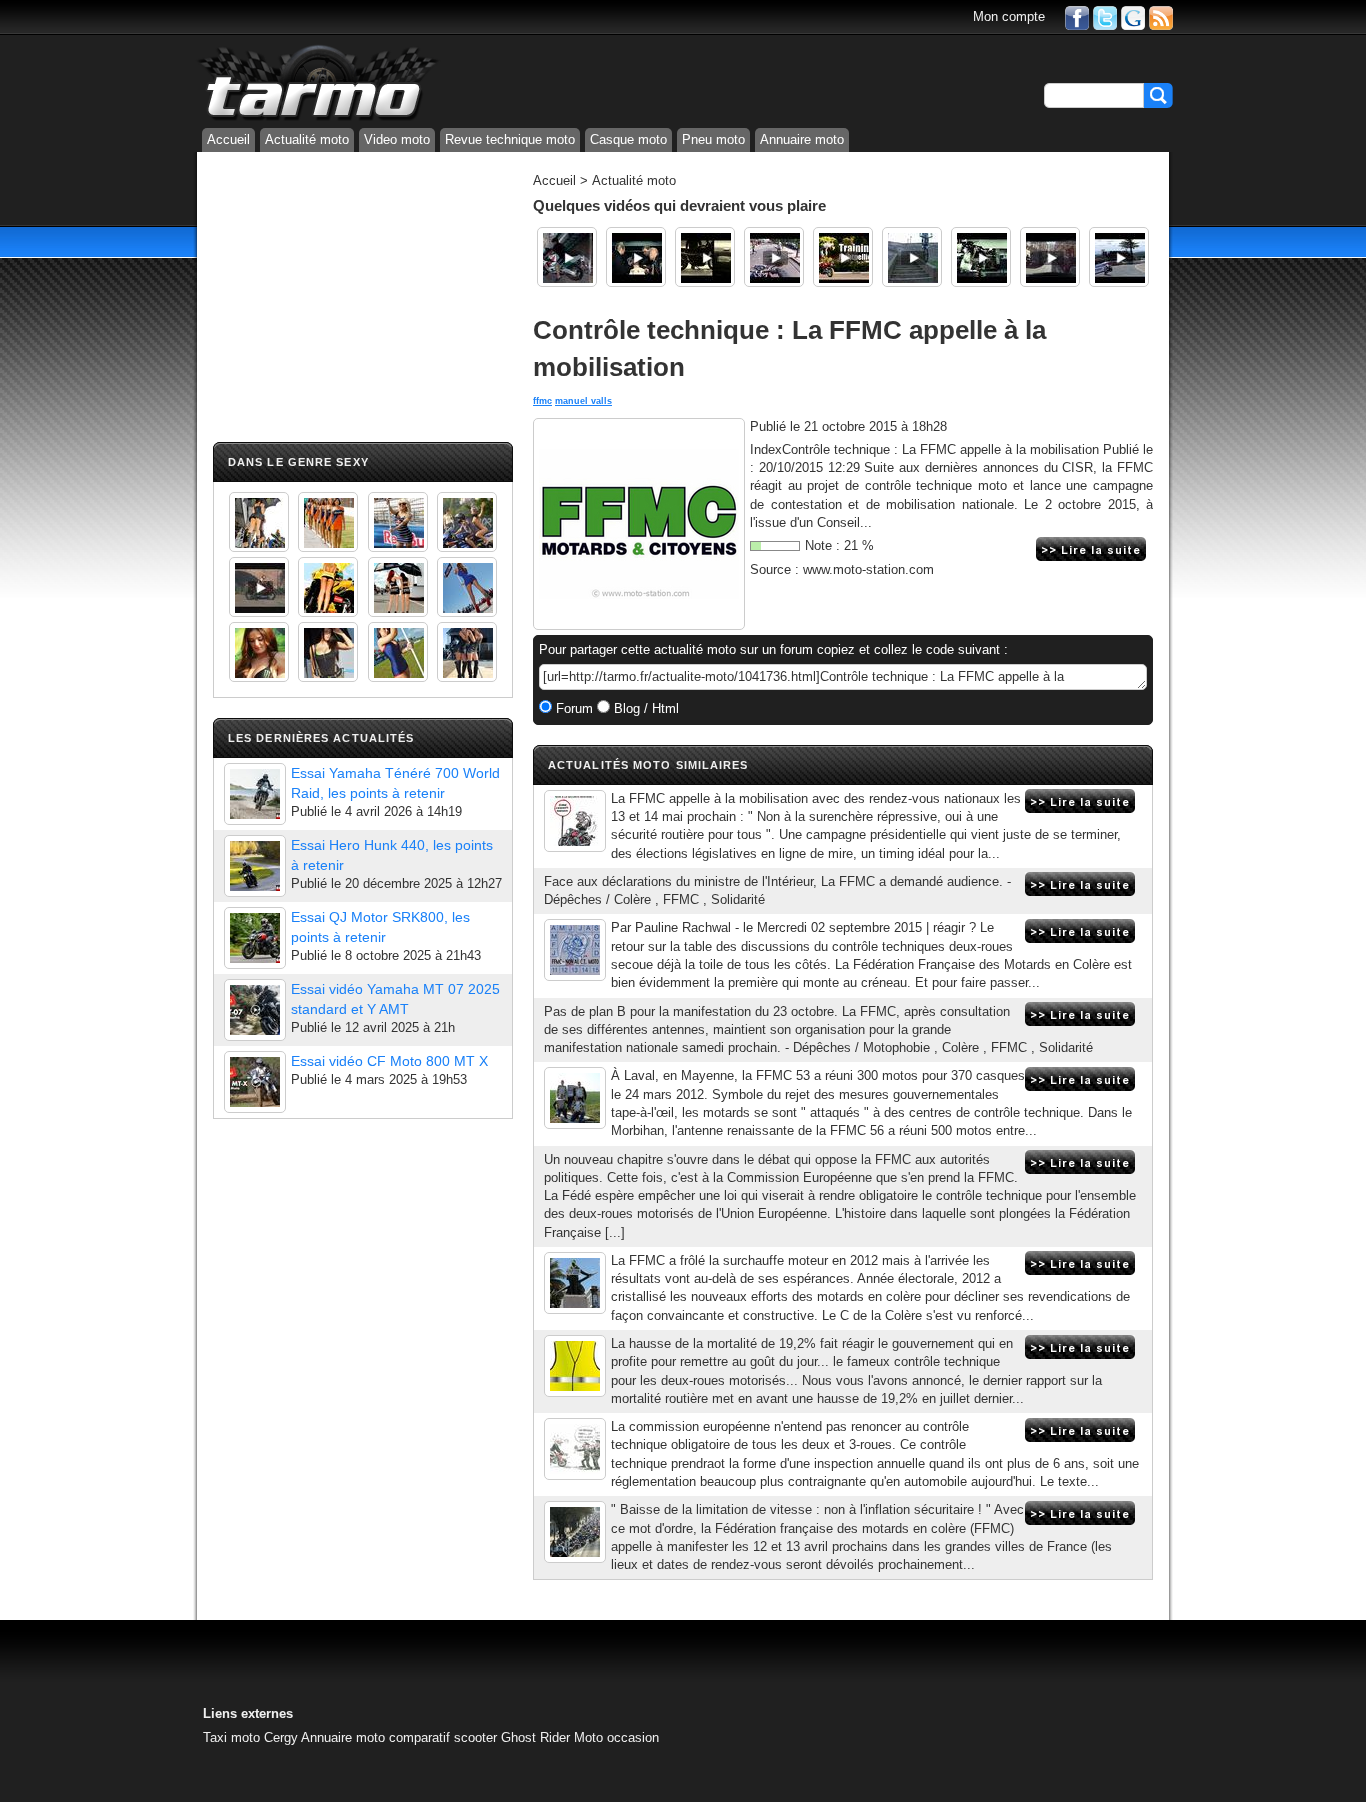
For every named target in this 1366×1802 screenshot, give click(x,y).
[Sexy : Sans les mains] (467, 522)
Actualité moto (307, 139)
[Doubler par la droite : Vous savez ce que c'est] (1050, 257)
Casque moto (628, 139)
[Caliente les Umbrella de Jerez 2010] (328, 652)
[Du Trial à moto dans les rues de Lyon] (912, 257)
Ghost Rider (535, 1737)
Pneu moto (713, 139)
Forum (572, 708)
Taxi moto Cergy (250, 1737)
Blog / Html (644, 708)
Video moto (397, 139)
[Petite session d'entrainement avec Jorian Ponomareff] (843, 257)
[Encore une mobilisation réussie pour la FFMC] (575, 1098)
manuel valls (583, 401)
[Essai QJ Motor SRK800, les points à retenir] (255, 938)
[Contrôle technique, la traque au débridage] (575, 950)
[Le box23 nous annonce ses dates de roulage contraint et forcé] (636, 257)
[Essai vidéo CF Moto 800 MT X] (255, 1082)
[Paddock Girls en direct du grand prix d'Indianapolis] (398, 522)
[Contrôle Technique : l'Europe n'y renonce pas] (575, 1449)
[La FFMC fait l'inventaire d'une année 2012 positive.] (575, 1283)
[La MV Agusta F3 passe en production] (981, 257)
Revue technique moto (510, 139)
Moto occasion (616, 1737)
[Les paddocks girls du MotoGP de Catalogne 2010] (328, 587)
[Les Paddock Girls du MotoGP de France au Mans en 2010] (259, 652)
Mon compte (1009, 16)
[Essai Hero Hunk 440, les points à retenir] (255, 866)
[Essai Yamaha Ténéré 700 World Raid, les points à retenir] (255, 794)
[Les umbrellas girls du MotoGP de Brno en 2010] (398, 587)
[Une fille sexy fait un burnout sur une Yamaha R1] (259, 587)
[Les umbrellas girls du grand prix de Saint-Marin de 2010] (328, 522)
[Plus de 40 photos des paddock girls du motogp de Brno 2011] (398, 652)
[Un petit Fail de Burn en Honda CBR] (567, 257)
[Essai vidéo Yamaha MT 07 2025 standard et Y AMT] (255, 1010)
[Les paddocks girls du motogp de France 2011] (467, 652)
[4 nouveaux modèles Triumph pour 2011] (705, 257)
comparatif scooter (443, 1737)
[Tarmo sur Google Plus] (1133, 16)
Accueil (228, 139)
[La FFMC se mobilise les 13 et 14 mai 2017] (575, 821)
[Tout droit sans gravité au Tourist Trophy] (1119, 257)
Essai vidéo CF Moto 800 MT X (389, 1061)
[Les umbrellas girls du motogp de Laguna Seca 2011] (467, 587)
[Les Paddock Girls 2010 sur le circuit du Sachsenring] (259, 522)
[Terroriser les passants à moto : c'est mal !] (774, 257)
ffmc (542, 401)
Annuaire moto (802, 139)
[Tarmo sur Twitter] (1105, 16)
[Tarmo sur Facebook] (1077, 16)
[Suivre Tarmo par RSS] (1161, 16)
